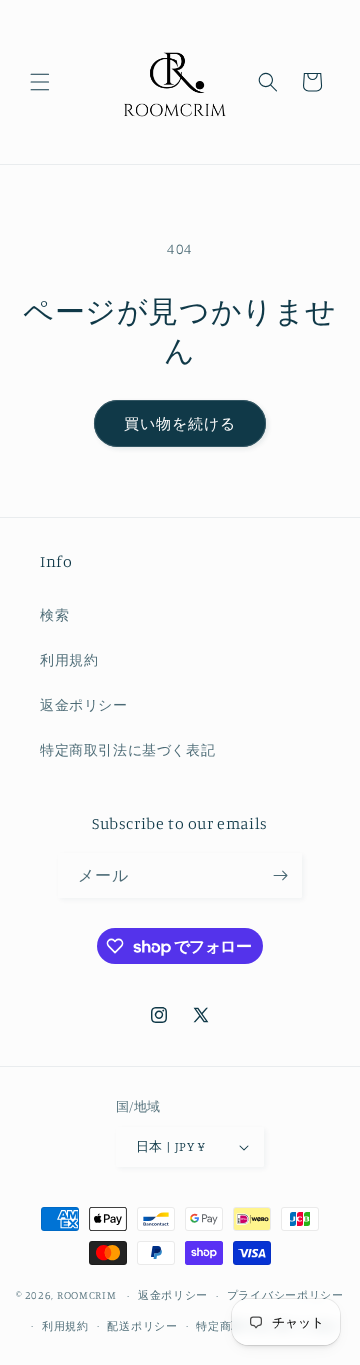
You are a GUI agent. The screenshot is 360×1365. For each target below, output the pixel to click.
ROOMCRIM (87, 1295)
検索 (54, 614)
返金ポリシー (84, 704)
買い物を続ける (180, 423)
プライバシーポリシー (285, 1295)
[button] (40, 82)
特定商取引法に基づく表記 (127, 749)
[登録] (280, 875)
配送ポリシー (142, 1326)
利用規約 (69, 659)
